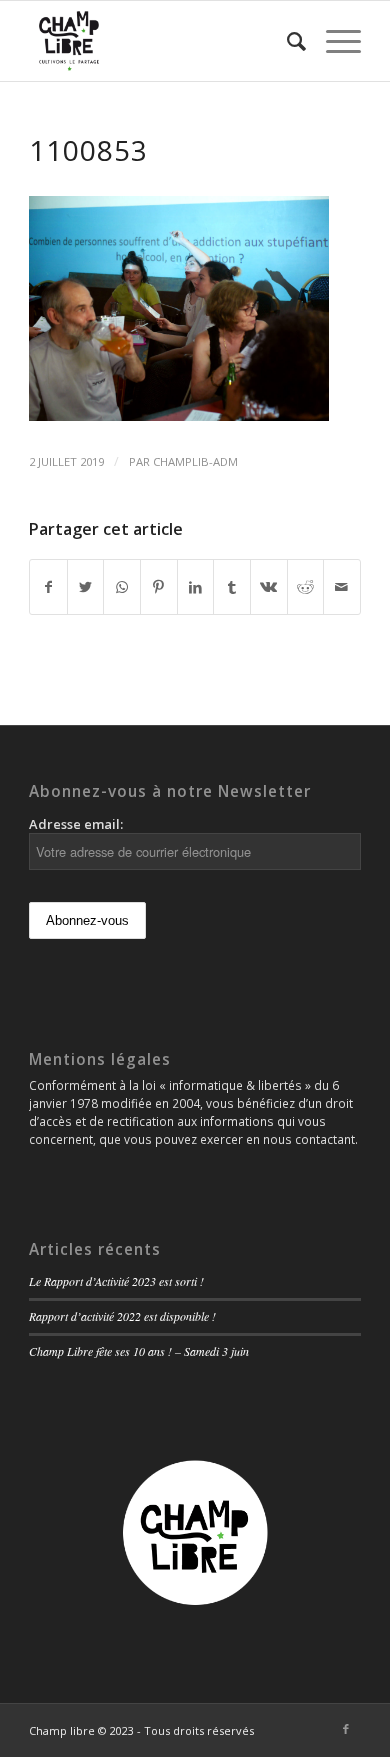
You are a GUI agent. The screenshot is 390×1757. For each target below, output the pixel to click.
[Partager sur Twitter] (86, 587)
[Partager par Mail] (342, 587)
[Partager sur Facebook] (48, 587)
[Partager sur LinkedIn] (196, 587)
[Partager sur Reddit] (306, 587)
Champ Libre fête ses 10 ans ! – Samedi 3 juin (139, 1351)
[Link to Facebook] (346, 1729)
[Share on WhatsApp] (122, 587)
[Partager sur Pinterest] (159, 587)
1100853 (88, 150)
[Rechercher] (286, 41)
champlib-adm (195, 461)
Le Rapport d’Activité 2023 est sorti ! (116, 1281)
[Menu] (333, 41)
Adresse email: (76, 824)
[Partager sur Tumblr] (232, 587)
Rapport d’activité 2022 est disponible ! (122, 1316)
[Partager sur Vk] (269, 587)
